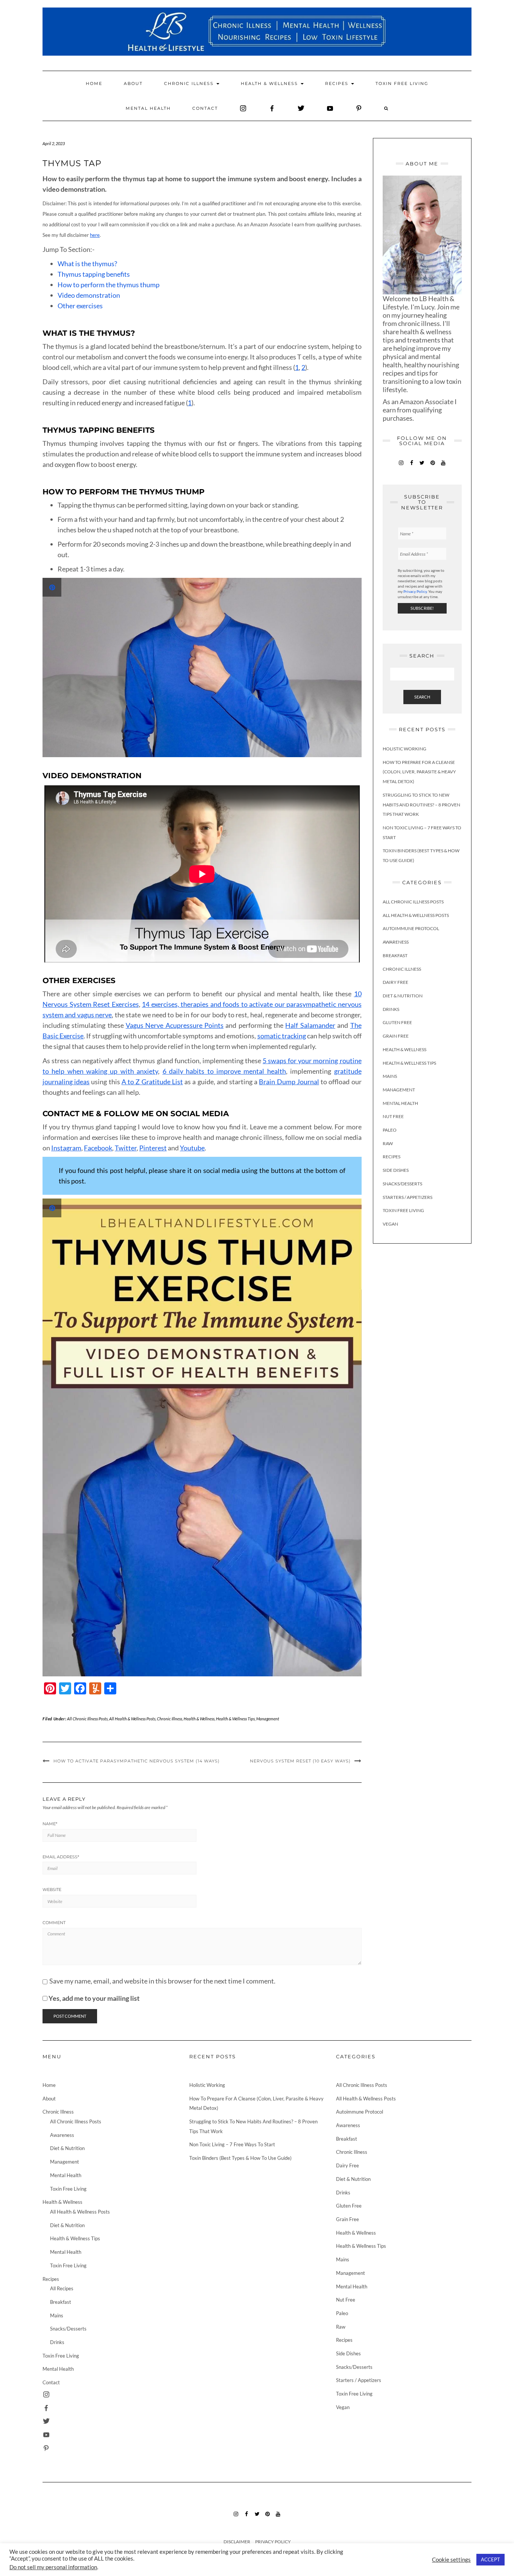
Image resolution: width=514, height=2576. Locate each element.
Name (50, 1824)
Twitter (126, 1148)
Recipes (338, 83)
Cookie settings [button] (451, 2560)
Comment (54, 1923)
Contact (205, 108)
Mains (390, 1076)
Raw (388, 1143)
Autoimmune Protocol (411, 928)
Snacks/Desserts (402, 1183)
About (133, 83)
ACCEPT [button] (490, 2559)
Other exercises (80, 306)
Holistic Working (405, 749)
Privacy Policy (415, 591)
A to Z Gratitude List (152, 1082)
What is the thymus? (87, 264)
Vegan (390, 1224)
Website (52, 1890)
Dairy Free (395, 982)
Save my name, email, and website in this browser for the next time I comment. (162, 1981)
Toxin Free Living (402, 83)
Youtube (192, 1148)
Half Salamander (310, 1025)
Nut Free (393, 1116)
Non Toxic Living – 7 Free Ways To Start (232, 2144)
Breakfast (395, 955)
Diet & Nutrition (403, 996)
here (95, 235)
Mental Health (148, 108)
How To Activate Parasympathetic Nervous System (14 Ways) (137, 1761)
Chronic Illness (190, 83)
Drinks (391, 1009)
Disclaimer (237, 2542)
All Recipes (62, 2288)
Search (422, 697)
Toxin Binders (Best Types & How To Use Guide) (240, 2158)
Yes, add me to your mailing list (94, 1998)
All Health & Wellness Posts (132, 1719)
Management (268, 1719)
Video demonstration (89, 295)
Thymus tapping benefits (94, 274)
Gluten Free (397, 1022)
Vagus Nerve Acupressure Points (175, 1025)
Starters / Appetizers (408, 1197)
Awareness (396, 942)
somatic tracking (282, 1036)
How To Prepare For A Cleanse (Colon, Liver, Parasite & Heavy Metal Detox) (419, 771)
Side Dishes (396, 1170)
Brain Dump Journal (289, 1082)
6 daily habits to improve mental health (224, 1071)
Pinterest (153, 1148)
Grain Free (396, 1036)
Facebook (98, 1148)
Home (94, 83)
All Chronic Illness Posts (87, 1719)
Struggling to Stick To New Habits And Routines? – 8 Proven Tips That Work (421, 804)
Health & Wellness (270, 83)
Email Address (61, 1857)
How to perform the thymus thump (109, 285)
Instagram (66, 1148)
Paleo (390, 1130)
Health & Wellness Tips (235, 1719)
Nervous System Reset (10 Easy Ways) (300, 1761)
